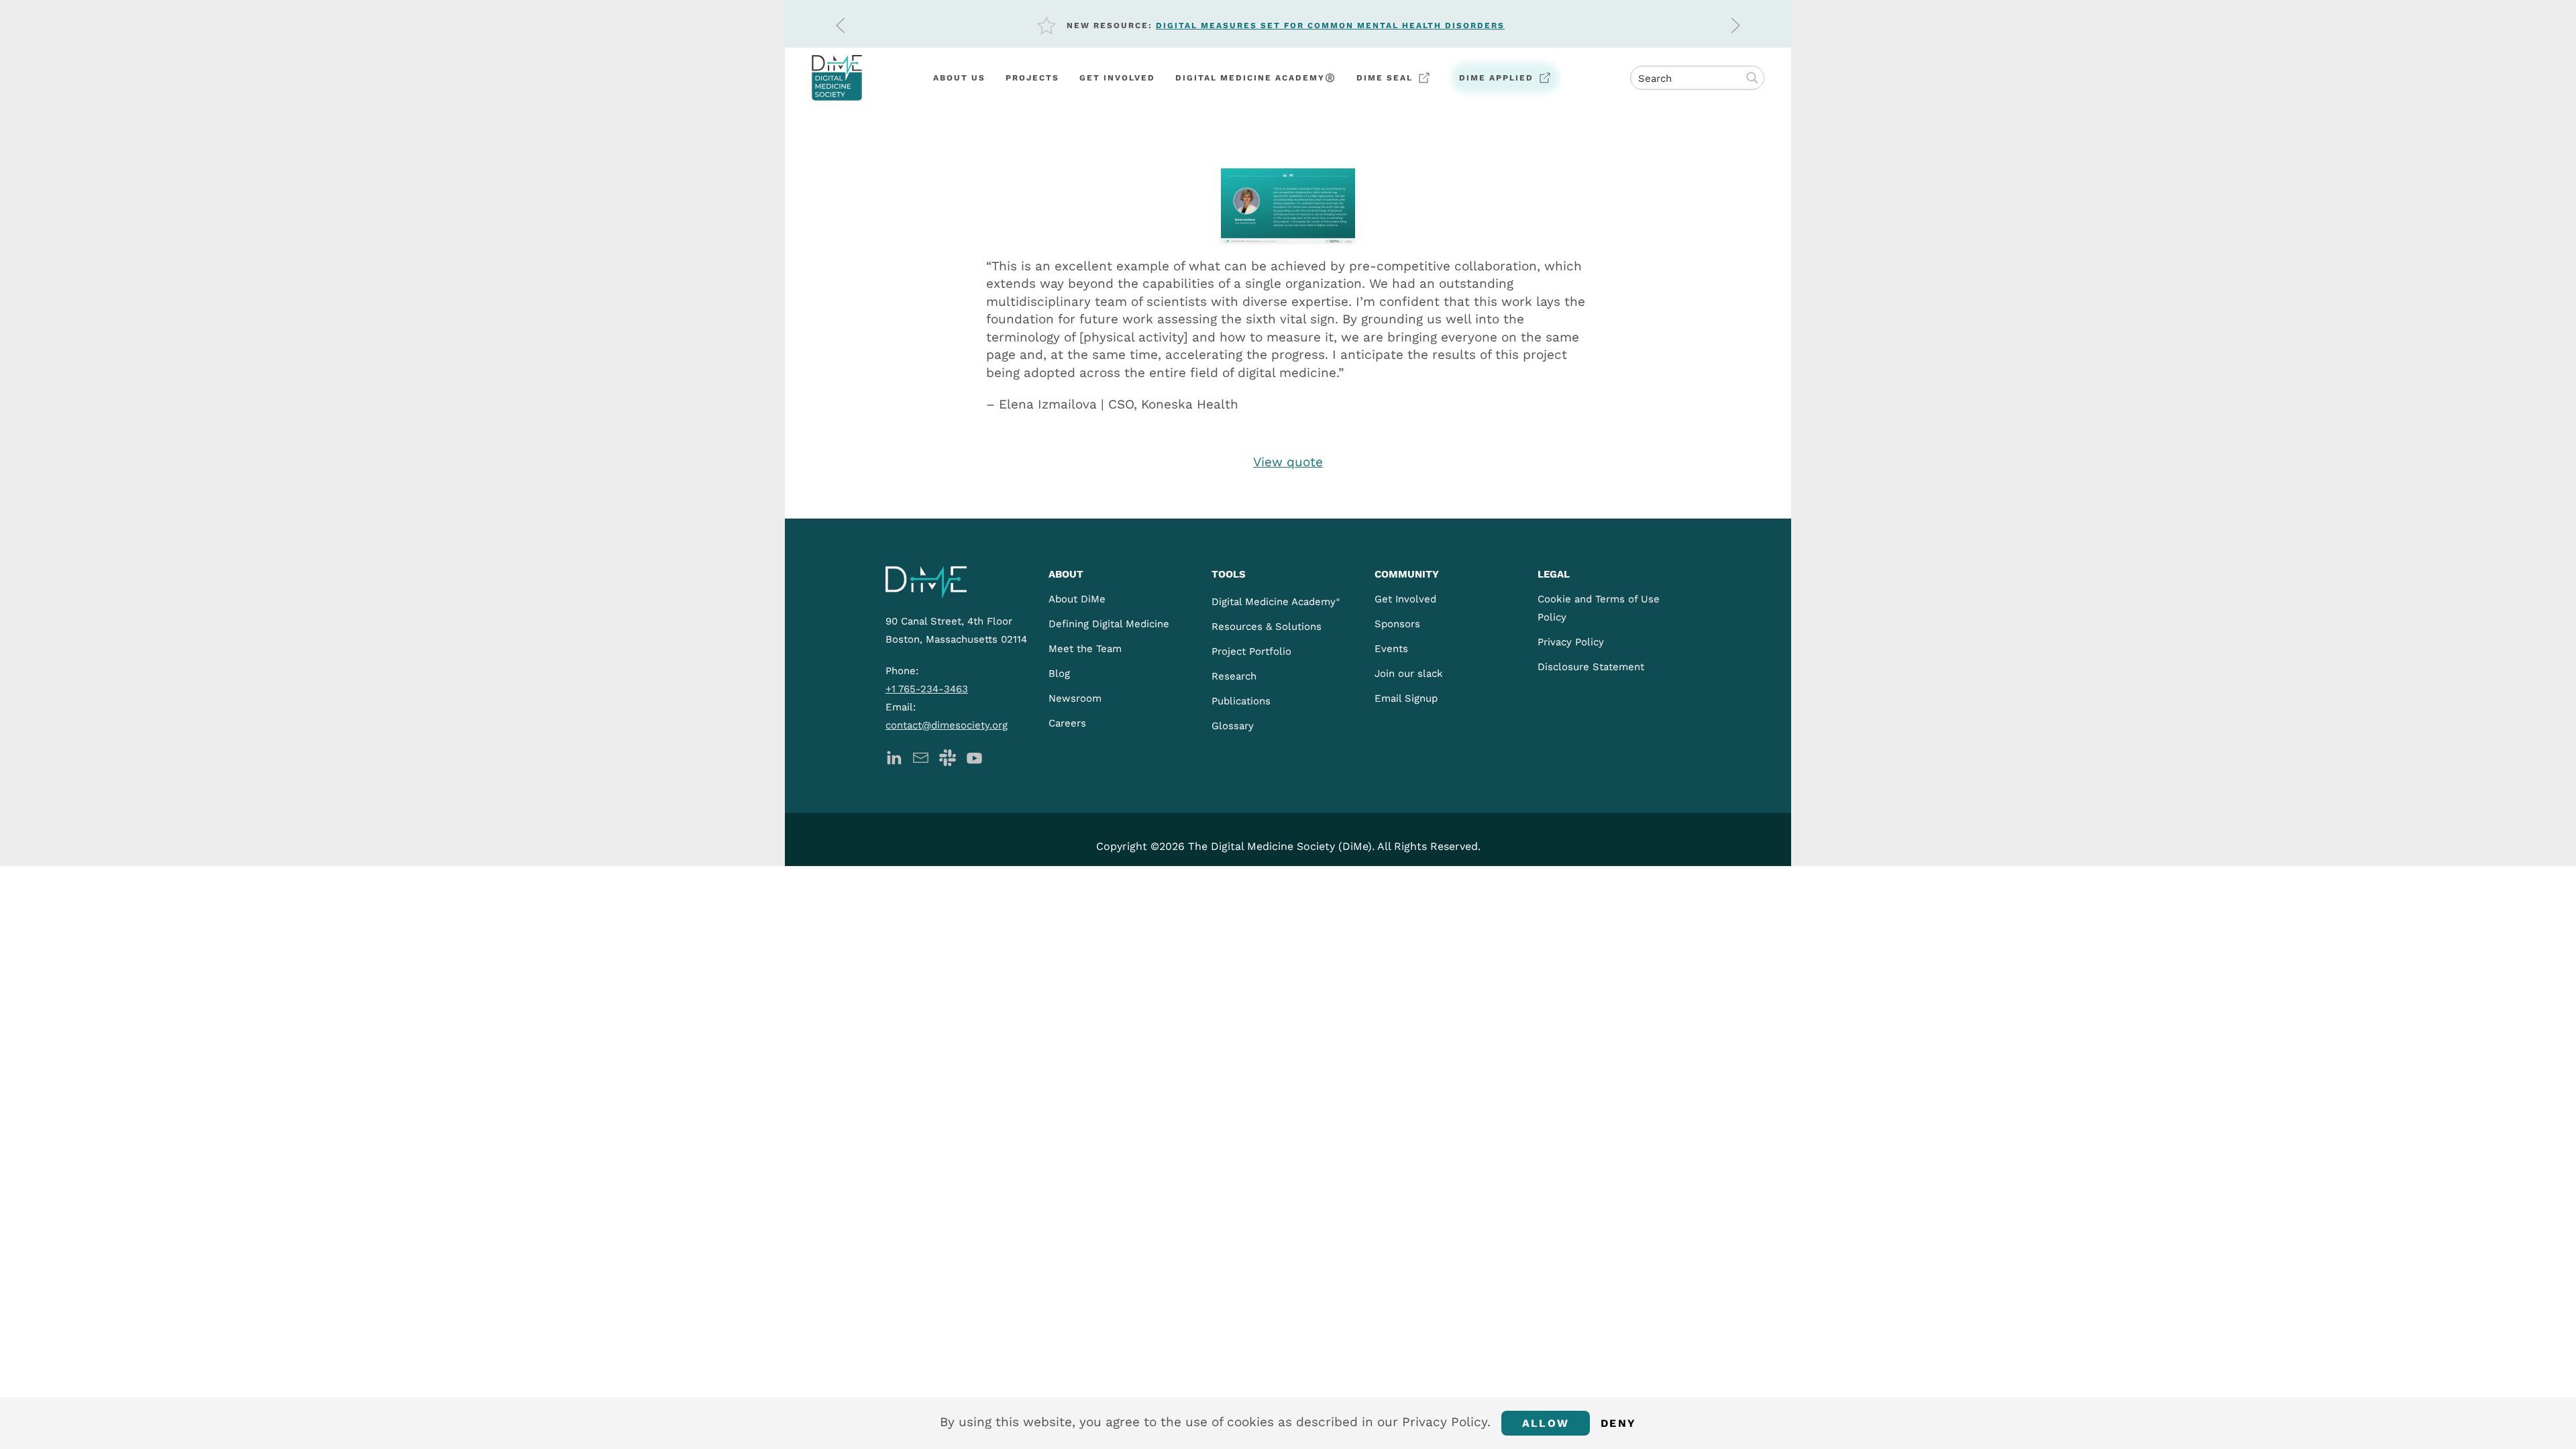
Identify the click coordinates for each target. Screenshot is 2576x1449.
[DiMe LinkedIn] (894, 756)
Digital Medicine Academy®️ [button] (1256, 78)
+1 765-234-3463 (927, 689)
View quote (1288, 462)
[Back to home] (837, 78)
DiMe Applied (1496, 78)
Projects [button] (1032, 78)
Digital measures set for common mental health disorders (1330, 25)
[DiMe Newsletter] (921, 756)
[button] (841, 25)
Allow (1546, 1423)
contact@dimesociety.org (947, 725)
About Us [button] (959, 78)
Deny (1618, 1423)
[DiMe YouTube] (974, 756)
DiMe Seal (1385, 78)
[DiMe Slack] (948, 756)
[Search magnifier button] (1752, 78)
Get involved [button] (1117, 78)
